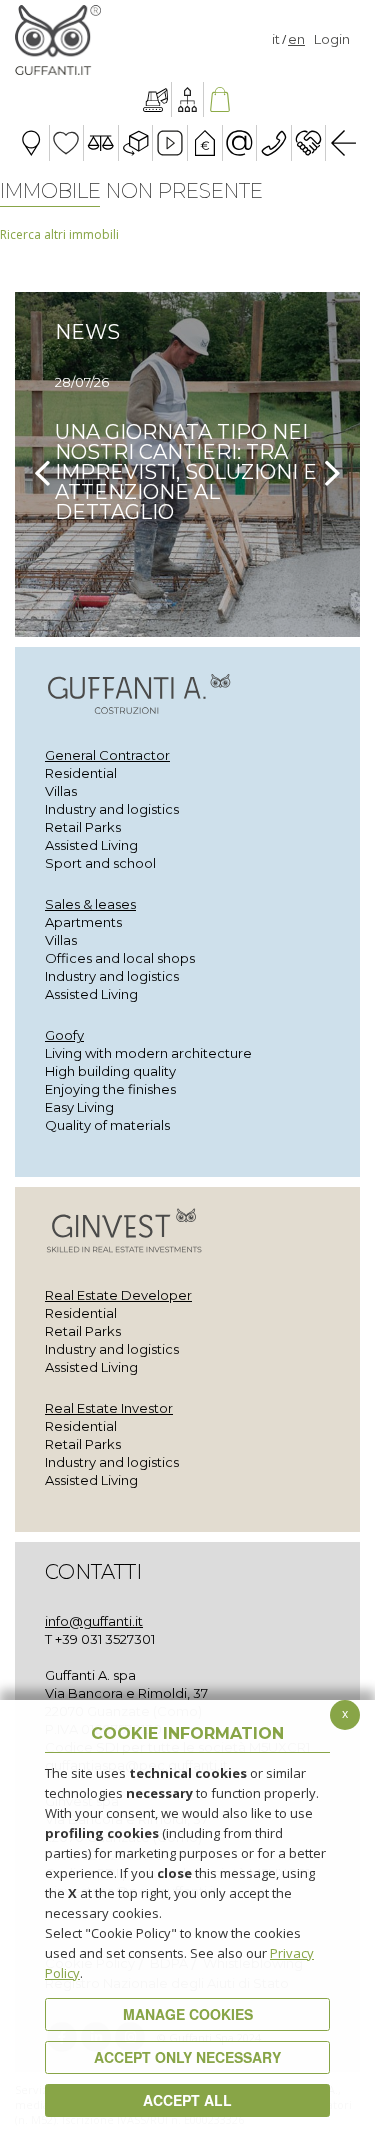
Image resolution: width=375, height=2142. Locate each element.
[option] (187, 464)
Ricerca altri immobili (59, 234)
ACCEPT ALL (187, 2100)
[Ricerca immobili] (219, 99)
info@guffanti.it (94, 1621)
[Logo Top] (58, 40)
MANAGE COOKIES (188, 2014)
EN (296, 39)
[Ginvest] (187, 99)
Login (332, 39)
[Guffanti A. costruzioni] (155, 99)
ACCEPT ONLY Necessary (187, 2057)
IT (276, 39)
